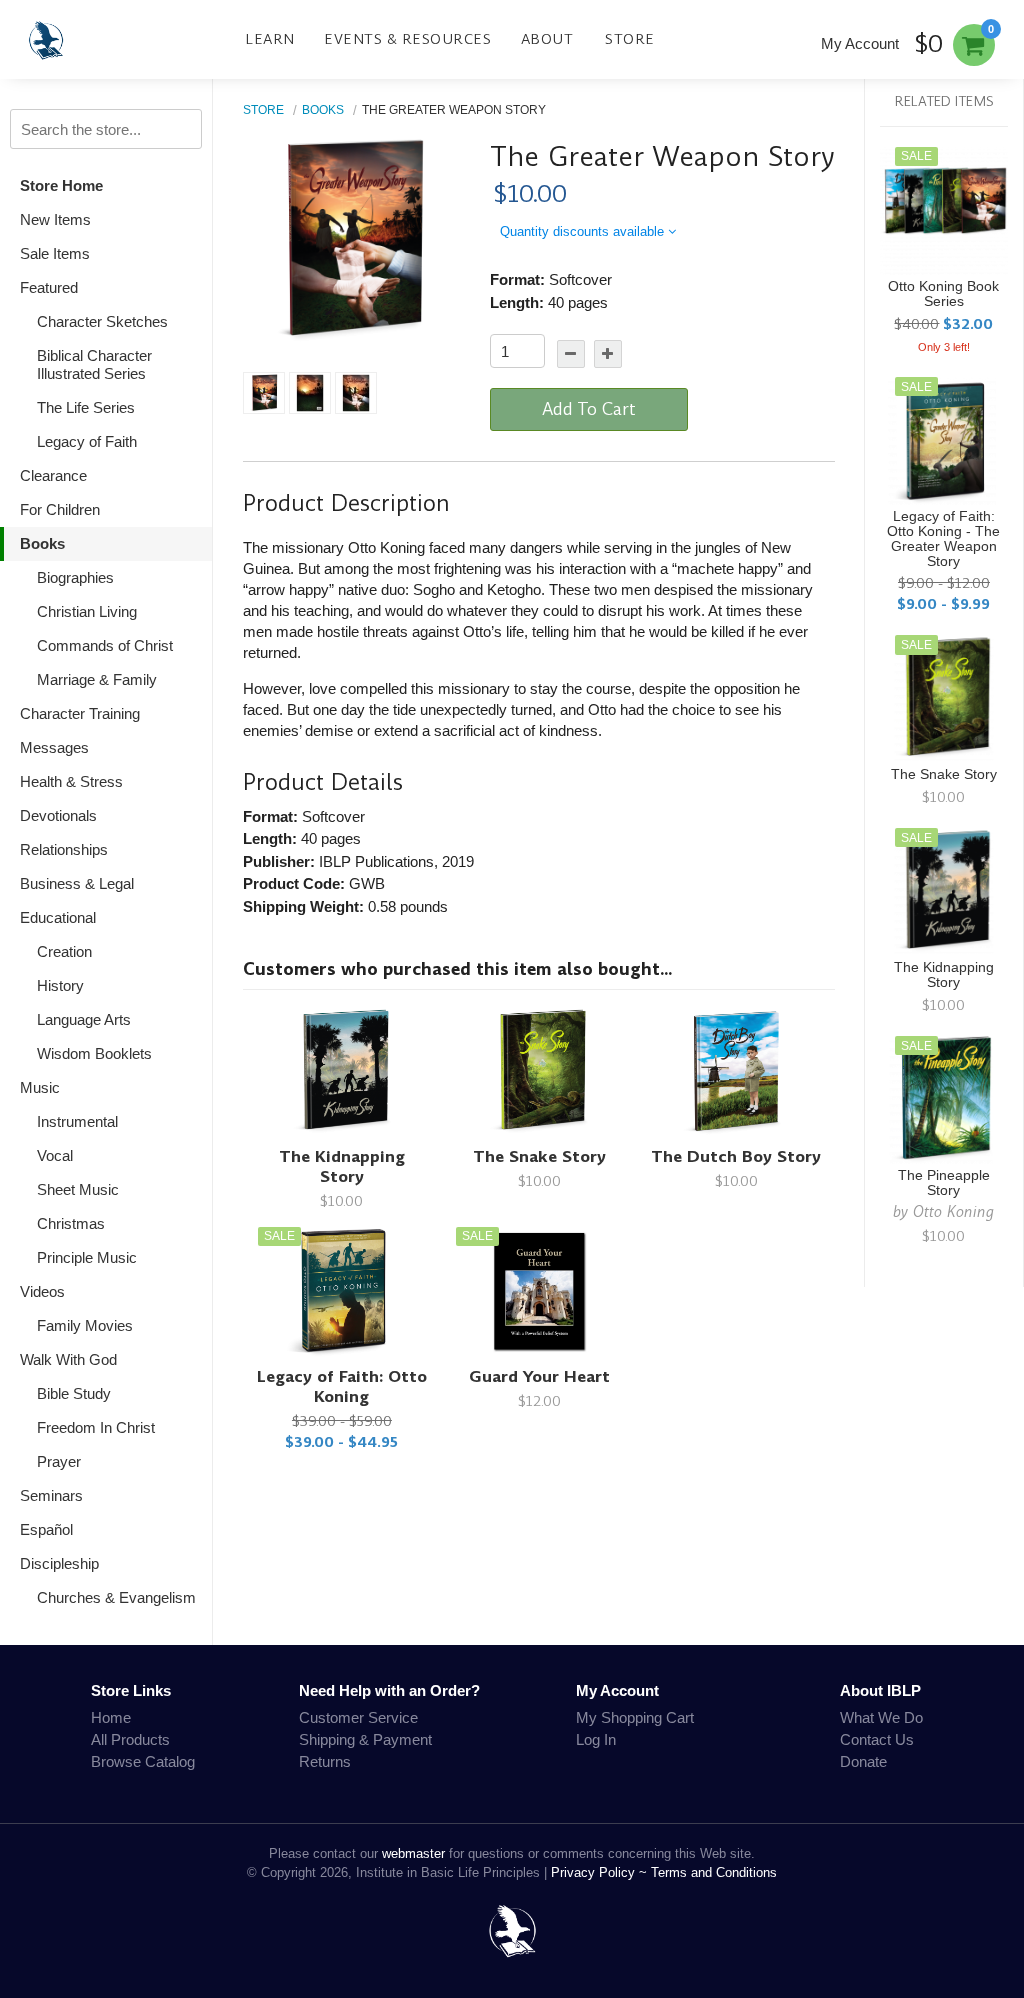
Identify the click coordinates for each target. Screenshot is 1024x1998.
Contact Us (877, 1739)
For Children (60, 509)
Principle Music (87, 1257)
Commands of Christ (105, 645)
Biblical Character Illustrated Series (94, 364)
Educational (58, 917)
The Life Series (86, 407)
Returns (325, 1761)
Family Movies (85, 1325)
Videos (42, 1291)
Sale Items (55, 253)
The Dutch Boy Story (736, 1156)
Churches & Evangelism (116, 1597)
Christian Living (87, 611)
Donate (863, 1761)
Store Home (61, 185)
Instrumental (77, 1121)
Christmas (71, 1223)
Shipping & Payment (365, 1739)
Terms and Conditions (714, 1872)
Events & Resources (407, 39)
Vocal (55, 1155)
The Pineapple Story (944, 1183)
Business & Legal (77, 883)
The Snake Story (539, 1156)
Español (46, 1529)
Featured (49, 287)
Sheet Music (78, 1189)
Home (111, 1717)
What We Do (881, 1717)
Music (40, 1087)
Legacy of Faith (87, 441)
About (547, 39)
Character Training (80, 713)
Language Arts (84, 1019)
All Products (130, 1739)
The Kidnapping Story (342, 1166)
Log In (596, 1739)
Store (630, 39)
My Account (860, 43)
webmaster (413, 1853)
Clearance (53, 475)
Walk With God (68, 1359)
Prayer (59, 1461)
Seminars (51, 1495)
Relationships (64, 849)
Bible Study (74, 1393)
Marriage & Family (97, 679)
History (60, 985)
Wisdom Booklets (94, 1053)
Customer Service (358, 1717)
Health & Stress (71, 781)
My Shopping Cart (635, 1717)
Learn (270, 39)
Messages (54, 747)
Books (42, 543)
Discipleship (59, 1563)
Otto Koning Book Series (943, 294)
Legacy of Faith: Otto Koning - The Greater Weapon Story (943, 539)
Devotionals (58, 815)
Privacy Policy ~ (601, 1872)
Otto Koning (953, 1211)
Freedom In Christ (96, 1427)
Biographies (75, 577)
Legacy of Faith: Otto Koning (342, 1386)
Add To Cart (589, 409)
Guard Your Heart (539, 1376)
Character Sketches (102, 321)
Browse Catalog (143, 1761)
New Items (55, 219)
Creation (64, 951)
